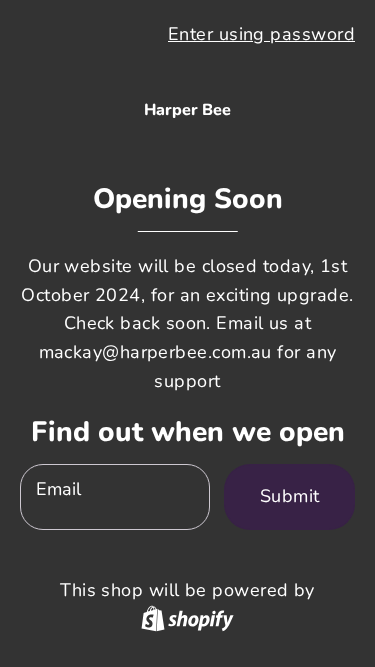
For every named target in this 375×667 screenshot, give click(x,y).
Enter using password (261, 34)
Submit (290, 496)
